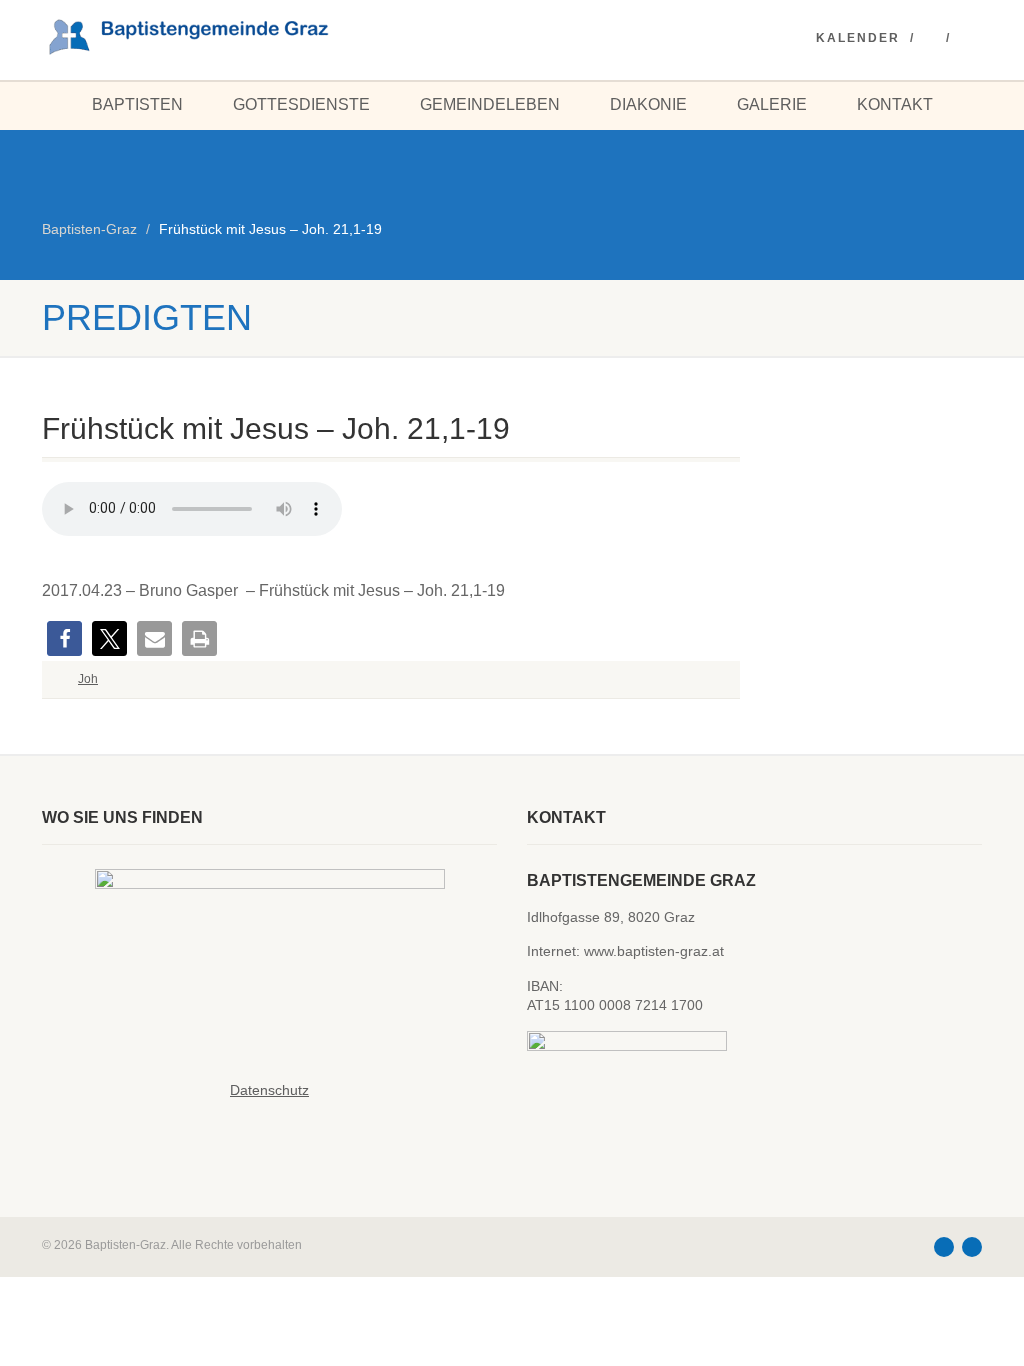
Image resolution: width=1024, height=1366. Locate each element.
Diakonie (648, 104)
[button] (64, 638)
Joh (88, 679)
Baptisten (137, 104)
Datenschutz (269, 1090)
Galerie (772, 104)
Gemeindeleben (490, 104)
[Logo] (188, 36)
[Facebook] (966, 38)
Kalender (858, 38)
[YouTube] (930, 38)
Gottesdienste (301, 104)
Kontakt (895, 104)
